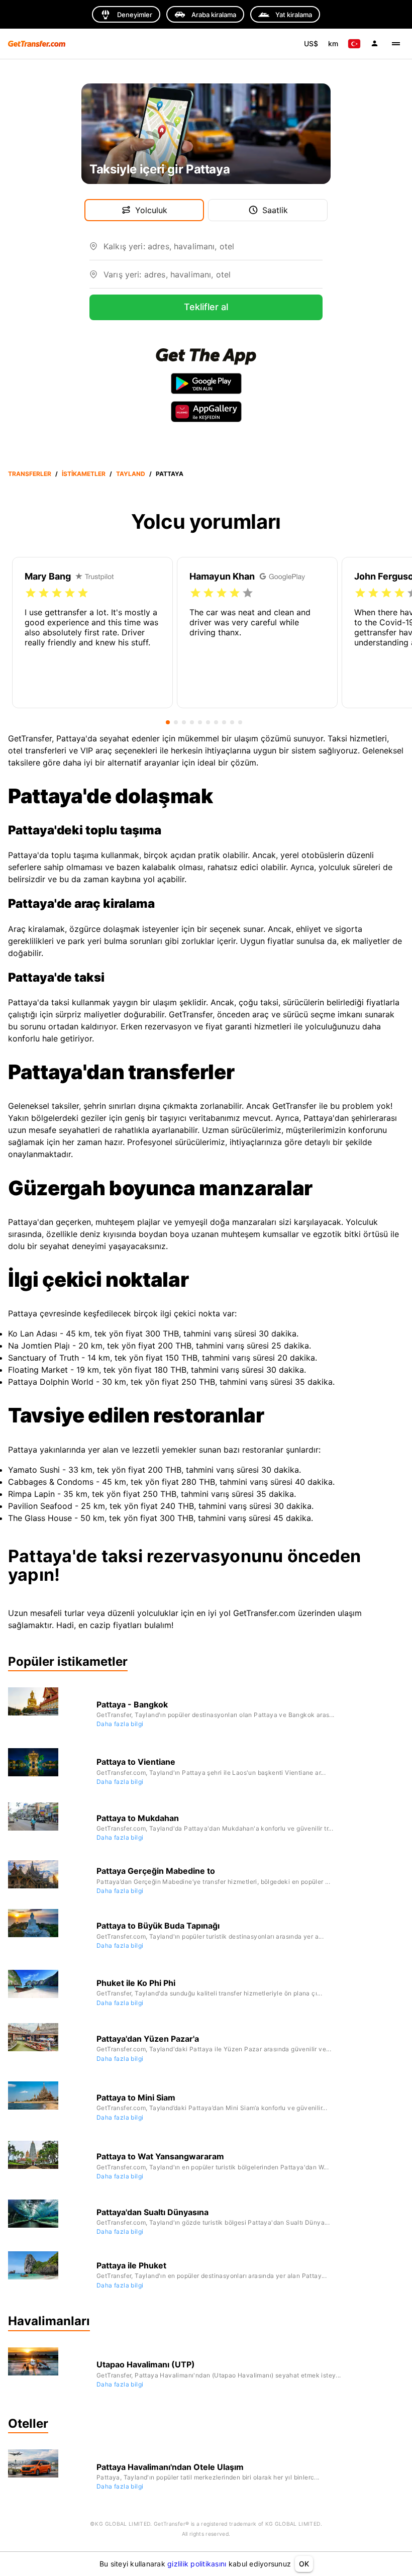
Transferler (30, 474)
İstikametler (84, 474)
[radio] (31, 593)
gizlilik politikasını (197, 2564)
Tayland (131, 474)
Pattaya (170, 474)
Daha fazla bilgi (120, 1724)
